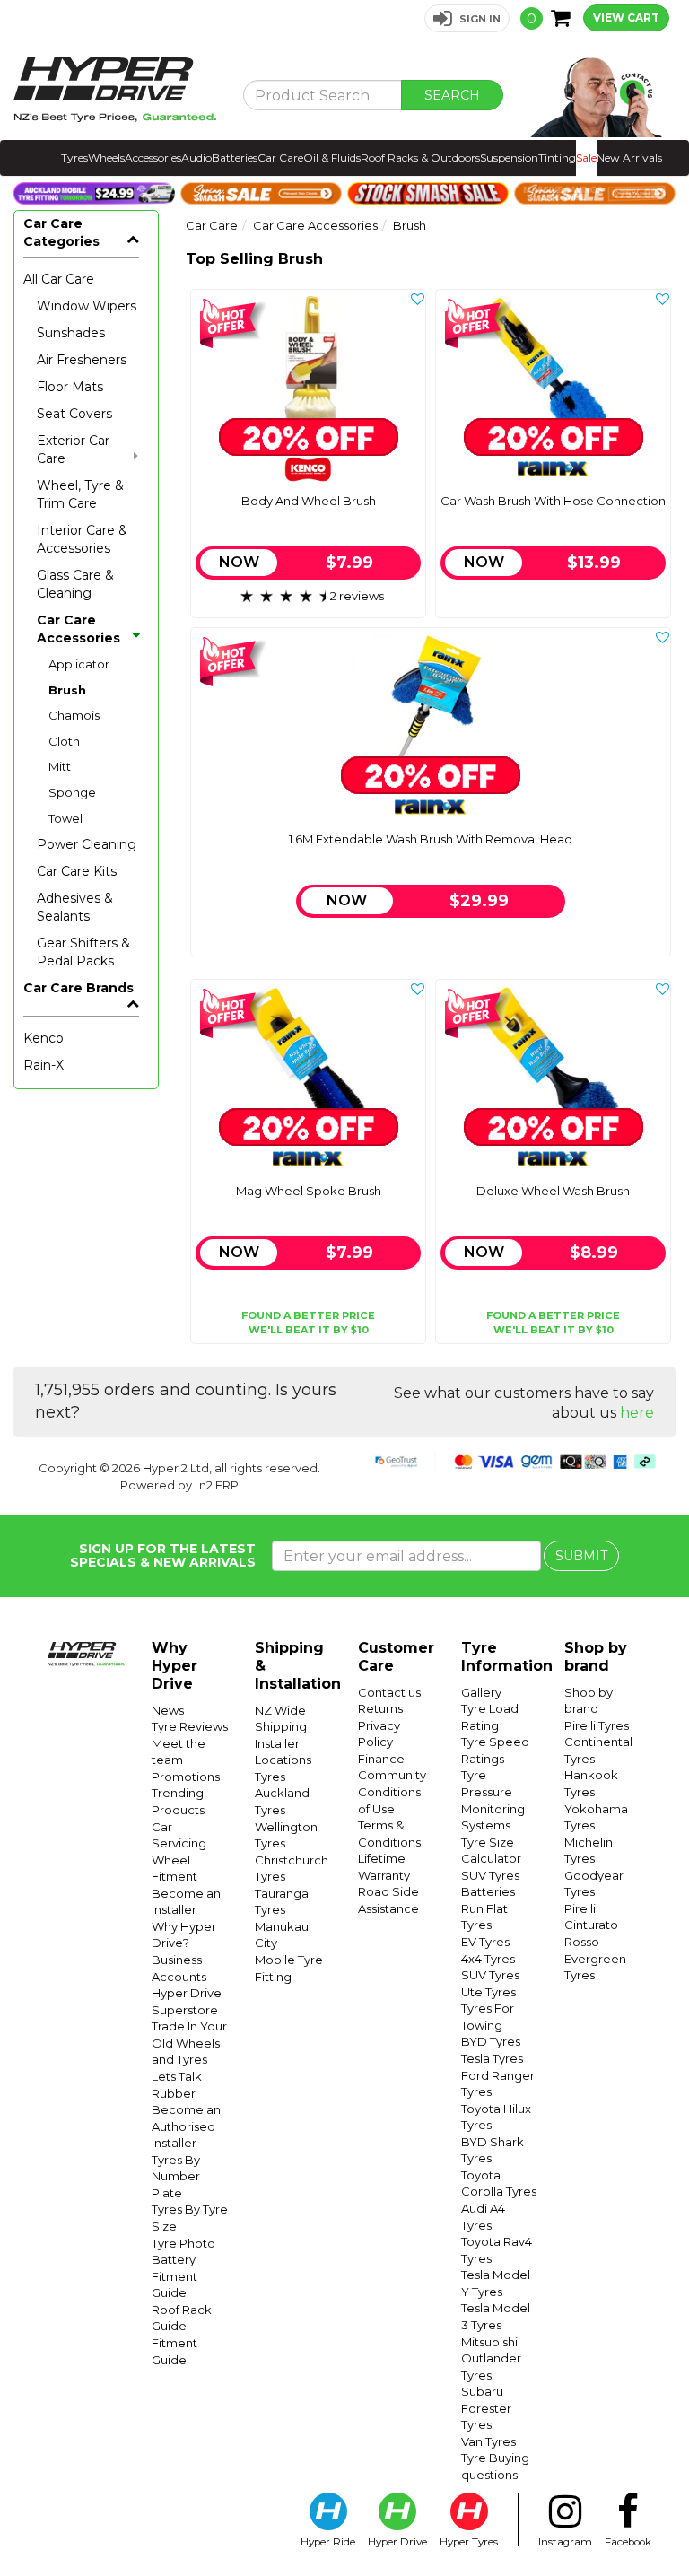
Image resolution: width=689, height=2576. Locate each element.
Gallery (481, 1692)
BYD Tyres (491, 2041)
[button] (467, 18)
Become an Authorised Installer (186, 2126)
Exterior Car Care (73, 450)
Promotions (186, 1777)
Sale (586, 157)
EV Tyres (485, 1942)
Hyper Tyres (469, 2542)
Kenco (44, 1038)
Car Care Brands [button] (78, 988)
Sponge (72, 792)
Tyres (74, 157)
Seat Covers (74, 414)
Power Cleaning (87, 844)
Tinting (557, 157)
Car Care (280, 157)
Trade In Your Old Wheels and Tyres (189, 2043)
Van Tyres (488, 2441)
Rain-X (44, 1065)
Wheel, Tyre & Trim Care (80, 494)
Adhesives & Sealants (75, 907)
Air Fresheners (82, 360)
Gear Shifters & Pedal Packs (83, 952)
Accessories (153, 157)
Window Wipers (87, 306)
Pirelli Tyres (597, 1725)
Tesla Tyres (492, 2058)
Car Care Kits (77, 871)
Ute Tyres (488, 1992)
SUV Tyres (490, 1875)
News (168, 1710)
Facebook (628, 2542)
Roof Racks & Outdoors (420, 157)
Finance (381, 1759)
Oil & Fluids (332, 157)
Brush (67, 690)
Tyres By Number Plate (176, 2176)
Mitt (60, 766)
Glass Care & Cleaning (75, 584)
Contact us (389, 1692)
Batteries (235, 157)
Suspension (509, 157)
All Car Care (59, 279)
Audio (196, 157)
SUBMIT (581, 1556)
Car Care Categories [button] (61, 232)
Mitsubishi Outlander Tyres (491, 2358)
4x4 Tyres (488, 1959)
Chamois (74, 715)
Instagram (565, 2542)
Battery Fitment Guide (174, 2276)
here (637, 1413)
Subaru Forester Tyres (486, 2408)
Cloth (64, 741)
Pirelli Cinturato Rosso (591, 1925)
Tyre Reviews (190, 1726)
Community (392, 1775)
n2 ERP (219, 1485)
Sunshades (71, 333)
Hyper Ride (328, 2542)
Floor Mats (70, 387)
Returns (380, 1708)
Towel (65, 818)
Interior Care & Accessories (82, 539)
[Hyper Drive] (115, 90)
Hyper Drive (397, 2542)
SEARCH (452, 95)
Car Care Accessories (78, 629)
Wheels (106, 157)
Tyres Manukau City (282, 1926)
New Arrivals (629, 157)
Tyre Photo (183, 2243)
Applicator (79, 664)
